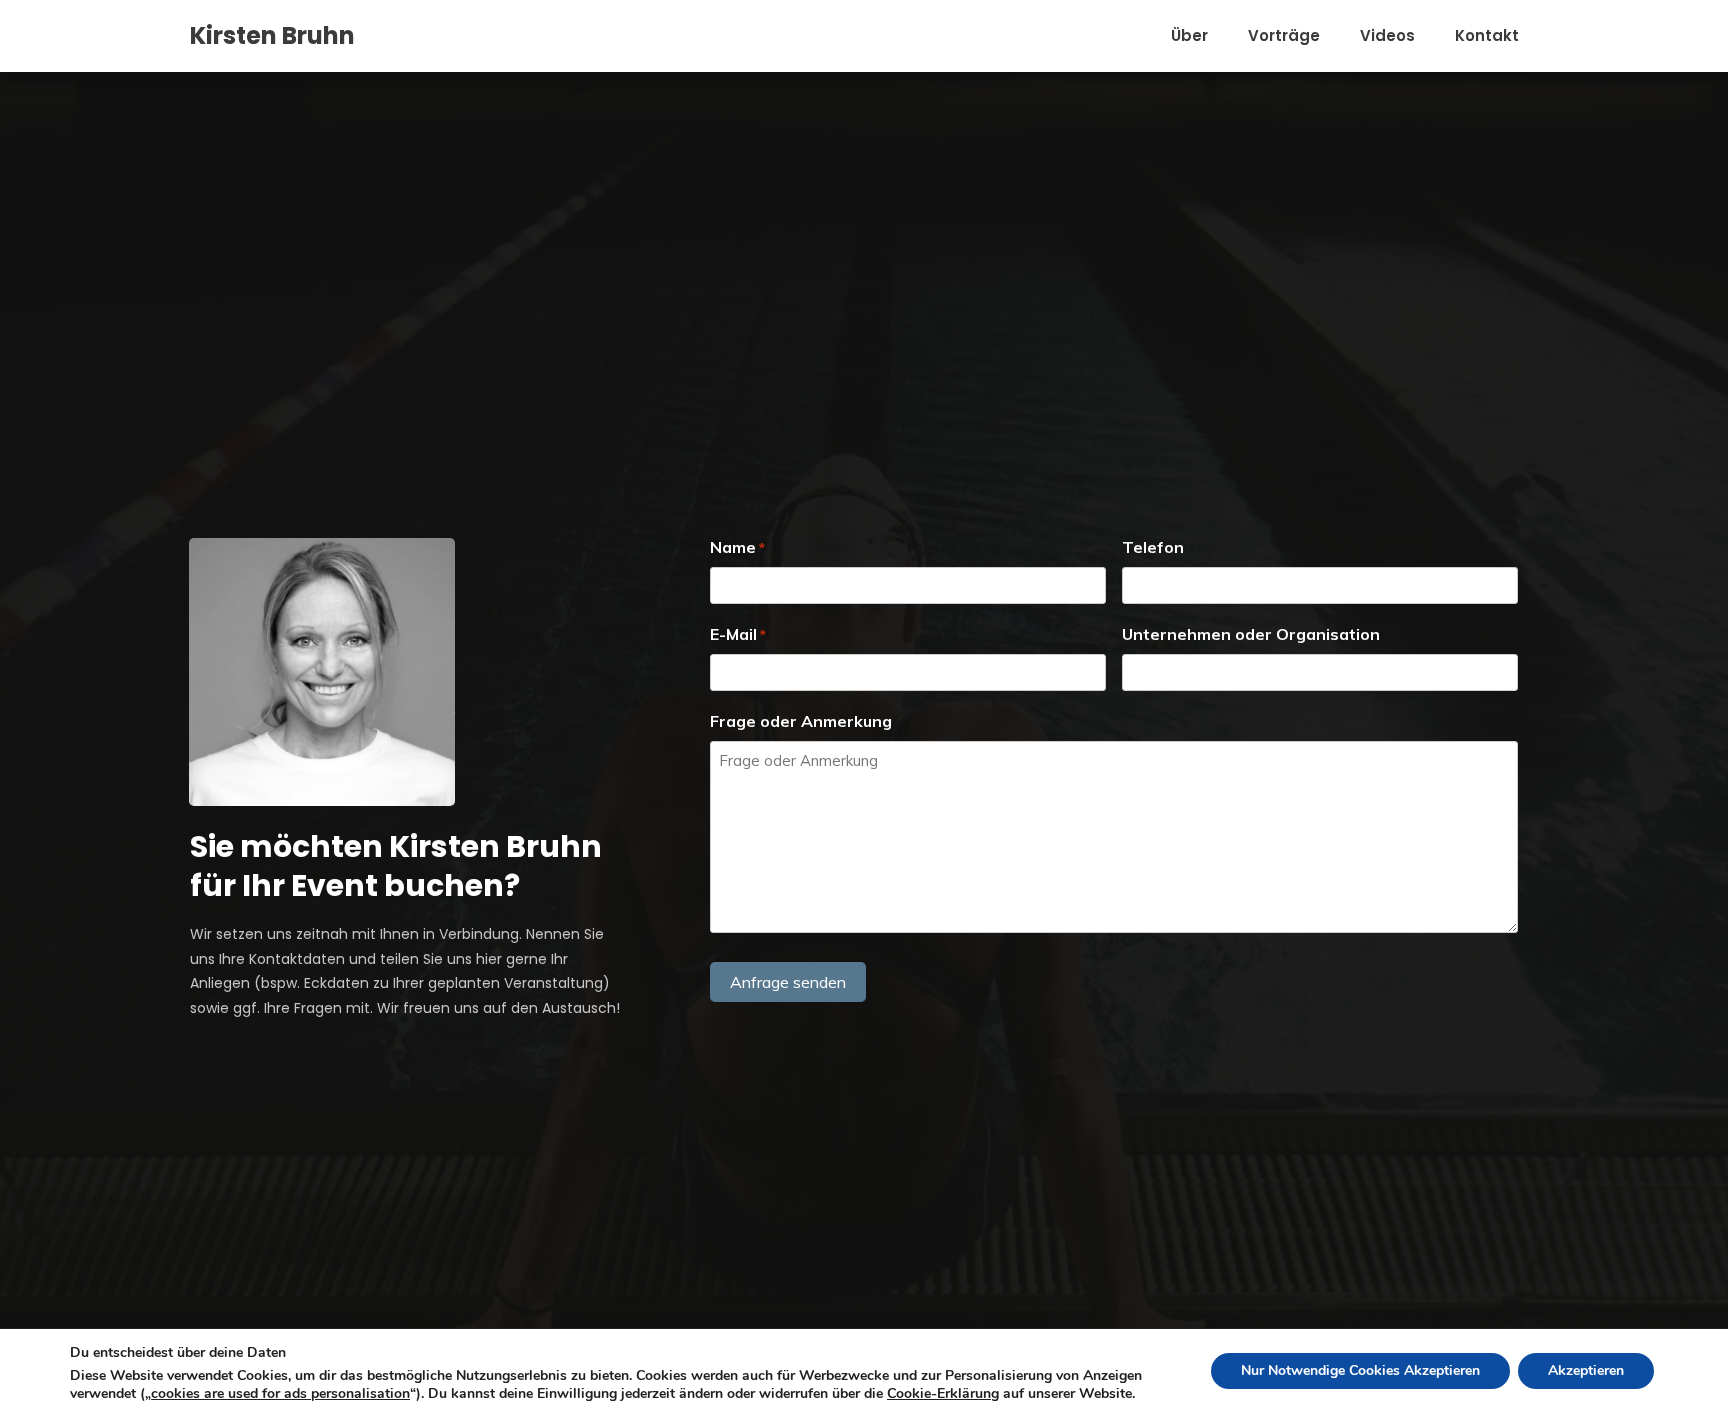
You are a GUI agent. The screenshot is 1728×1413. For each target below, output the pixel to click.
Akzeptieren (1586, 1370)
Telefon (1153, 547)
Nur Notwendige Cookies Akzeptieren (1360, 1370)
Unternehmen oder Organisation (1251, 634)
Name (737, 547)
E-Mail (738, 634)
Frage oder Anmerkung (801, 721)
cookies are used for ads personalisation (280, 1393)
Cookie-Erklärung (943, 1394)
